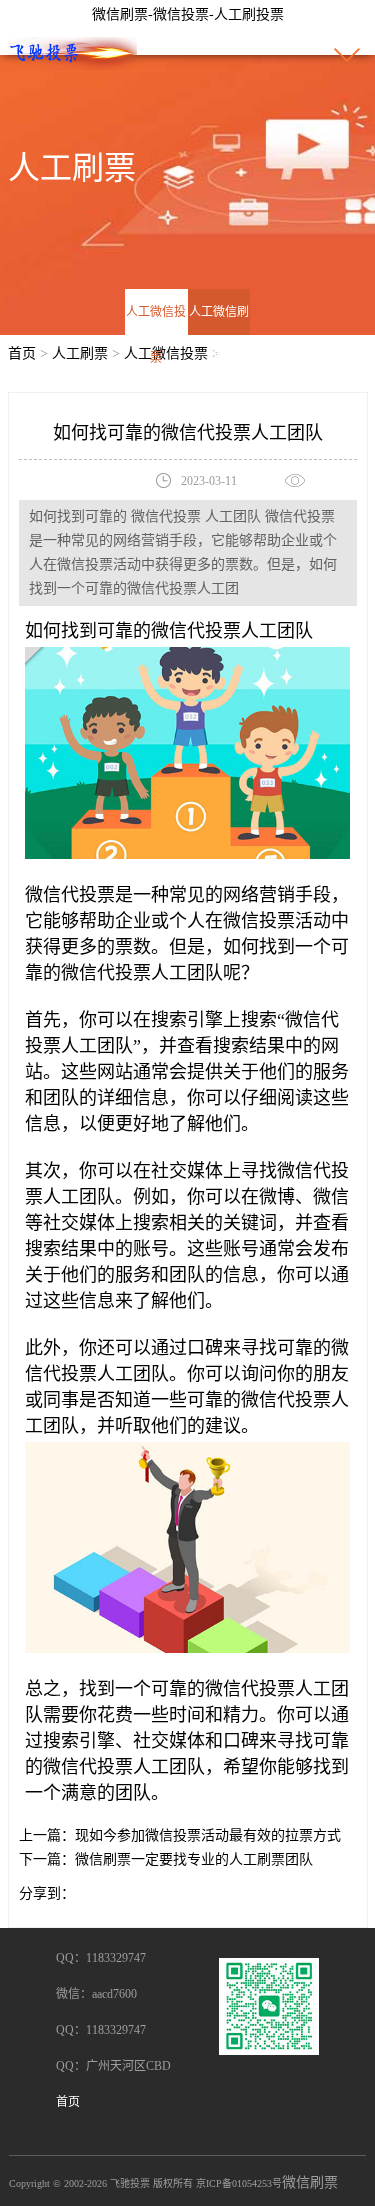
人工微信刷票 (219, 335)
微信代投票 (196, 631)
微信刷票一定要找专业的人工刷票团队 (194, 1859)
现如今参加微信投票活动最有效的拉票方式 (208, 1835)
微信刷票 (310, 2182)
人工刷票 (80, 353)
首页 (22, 353)
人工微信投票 (156, 335)
